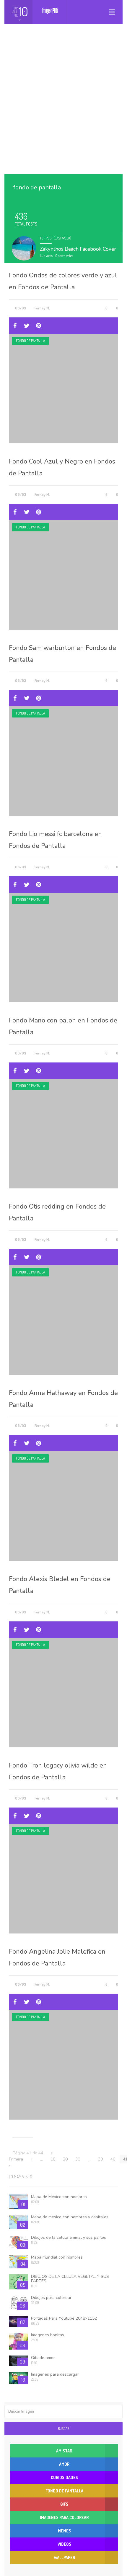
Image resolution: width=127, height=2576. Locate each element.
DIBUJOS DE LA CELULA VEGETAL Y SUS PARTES (70, 2279)
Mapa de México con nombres (59, 2197)
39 (100, 2159)
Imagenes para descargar (55, 2374)
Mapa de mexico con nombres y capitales (70, 2217)
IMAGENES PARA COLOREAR (64, 2517)
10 (53, 2159)
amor (64, 2464)
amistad (64, 2451)
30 (78, 2159)
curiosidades (64, 2477)
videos (64, 2544)
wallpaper (64, 2557)
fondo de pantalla (30, 341)
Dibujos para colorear (51, 2298)
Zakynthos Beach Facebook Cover (78, 249)
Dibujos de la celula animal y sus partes (69, 2237)
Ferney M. (42, 308)
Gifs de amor (43, 2358)
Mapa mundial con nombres (57, 2257)
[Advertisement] (63, 105)
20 (65, 2159)
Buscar (63, 2429)
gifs (64, 2504)
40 (113, 2159)
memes (64, 2531)
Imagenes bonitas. (48, 2335)
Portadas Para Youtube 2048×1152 (64, 2318)
